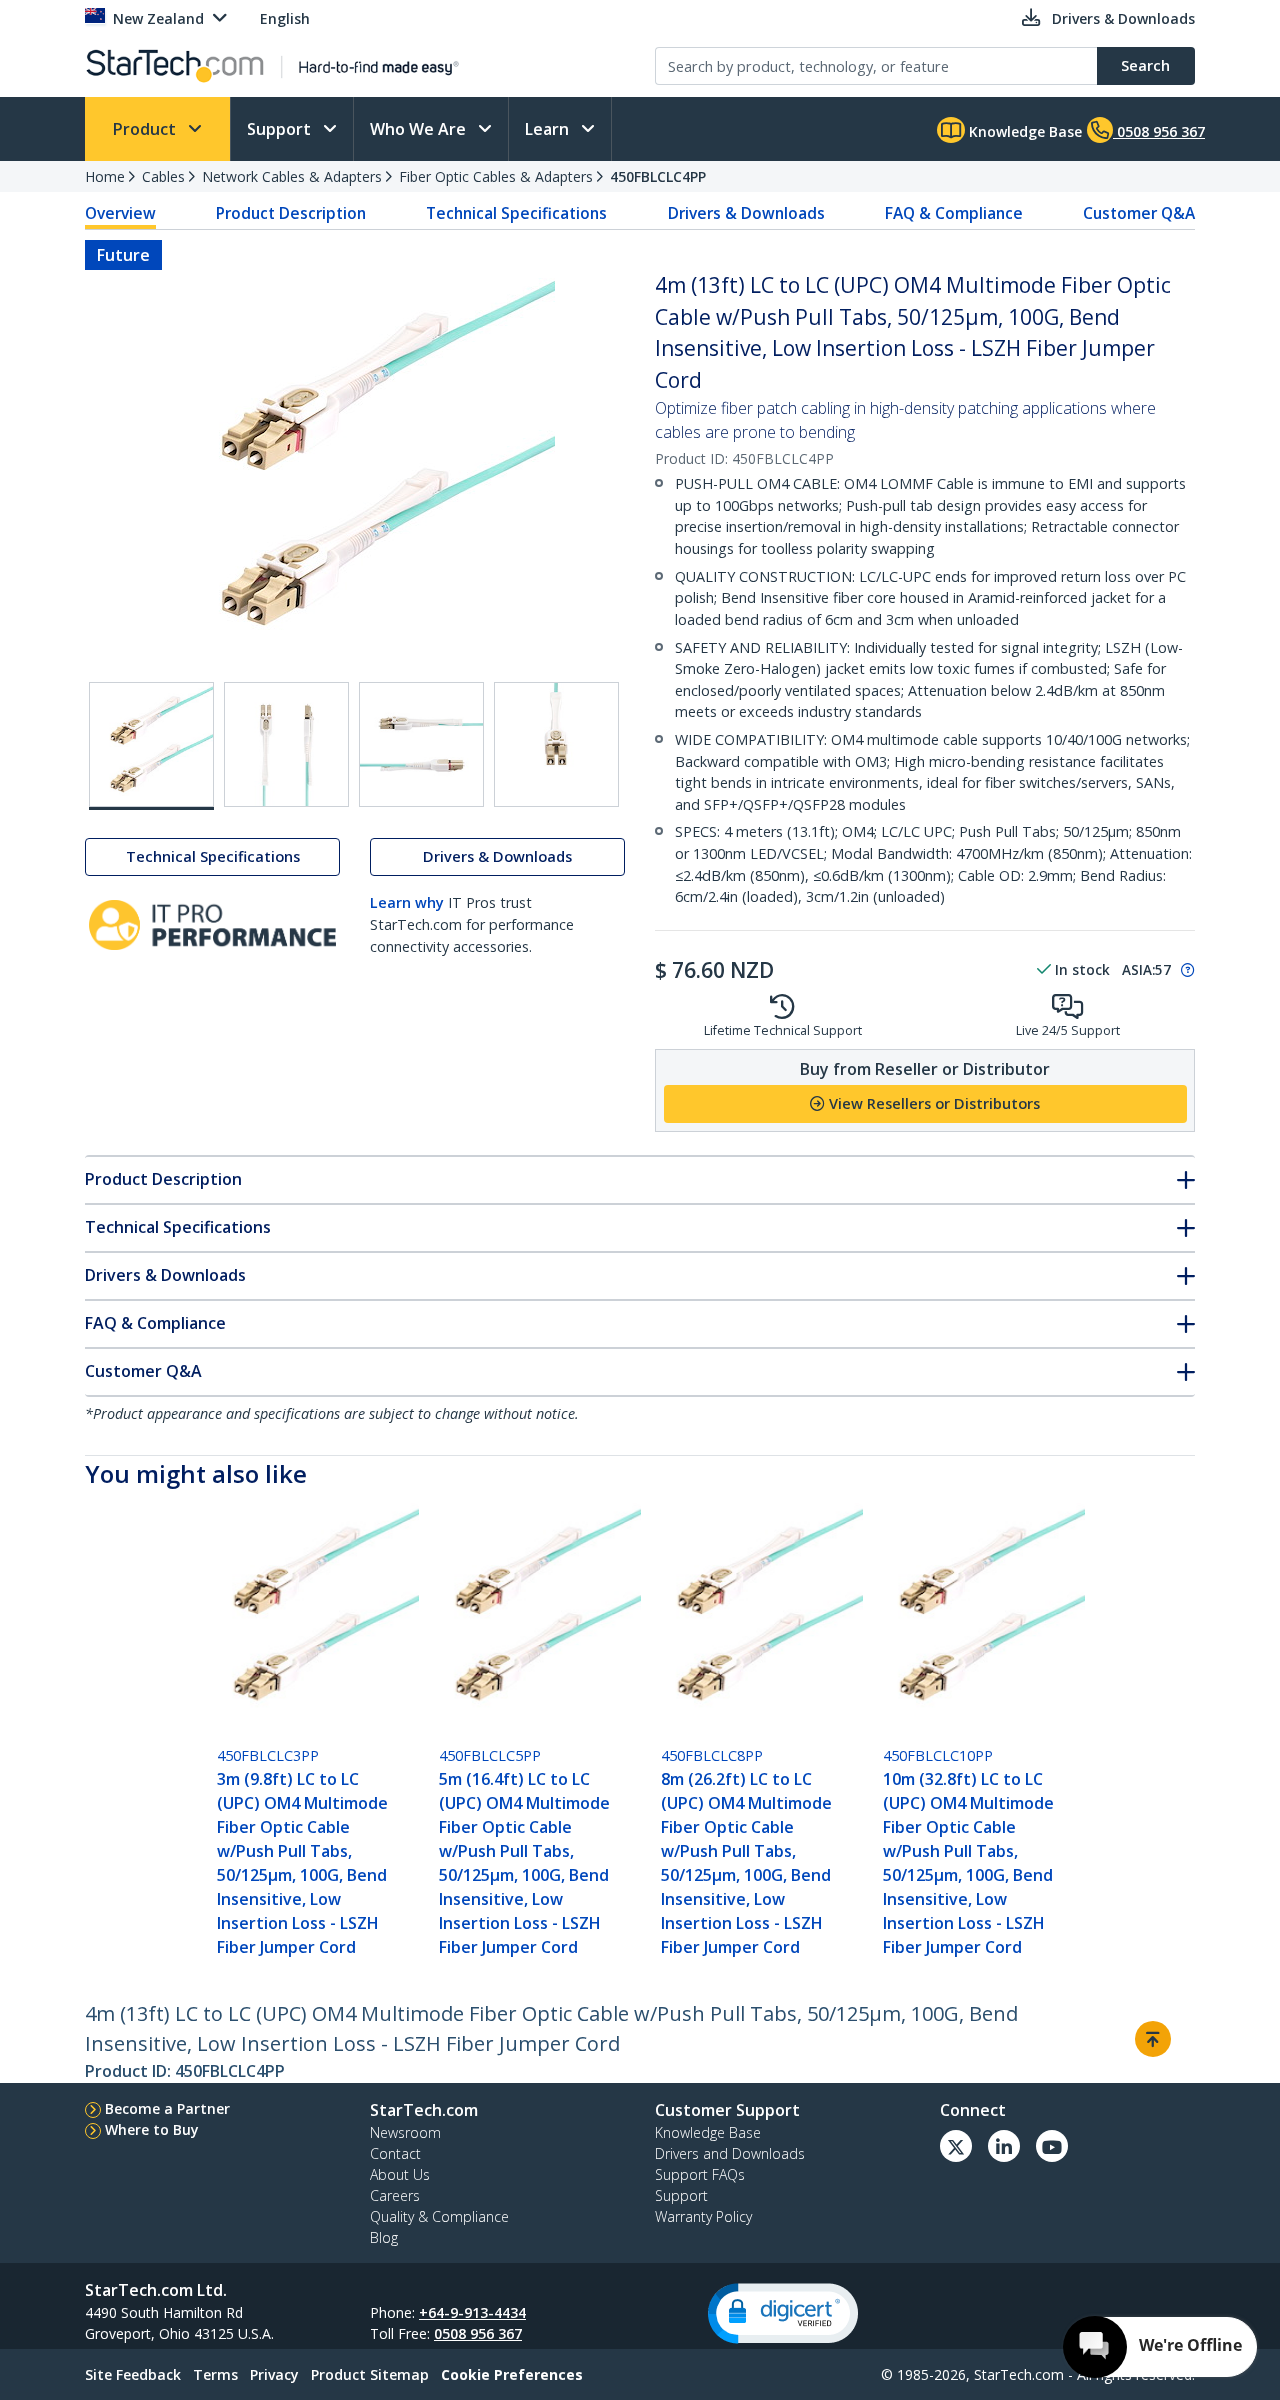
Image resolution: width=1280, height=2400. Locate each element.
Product (146, 129)
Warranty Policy (703, 2216)
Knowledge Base (1023, 131)
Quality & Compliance (439, 2216)
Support (281, 129)
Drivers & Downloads (746, 213)
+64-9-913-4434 (472, 2312)
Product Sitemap (370, 2374)
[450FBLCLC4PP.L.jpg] (421, 744)
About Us (400, 2174)
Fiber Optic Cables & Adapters (496, 176)
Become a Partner (167, 2108)
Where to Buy (152, 2129)
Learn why (407, 903)
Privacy (274, 2374)
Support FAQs (700, 2174)
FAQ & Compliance (954, 213)
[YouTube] (1052, 2146)
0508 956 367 (478, 2333)
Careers (395, 2195)
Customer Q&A (1139, 213)
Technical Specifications (516, 213)
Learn (549, 129)
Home (105, 176)
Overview (120, 213)
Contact (395, 2153)
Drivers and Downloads (730, 2153)
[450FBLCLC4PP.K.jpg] (286, 744)
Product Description (291, 213)
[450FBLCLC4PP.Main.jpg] (151, 746)
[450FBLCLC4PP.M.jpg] (556, 744)
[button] (783, 2313)
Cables (163, 176)
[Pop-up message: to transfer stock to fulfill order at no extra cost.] (1185, 970)
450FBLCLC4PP (658, 176)
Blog (384, 2237)
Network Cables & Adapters (292, 176)
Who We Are (420, 129)
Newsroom (405, 2132)
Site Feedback (133, 2374)
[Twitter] (956, 2146)
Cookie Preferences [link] (512, 2374)
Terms (215, 2374)
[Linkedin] (1004, 2146)
